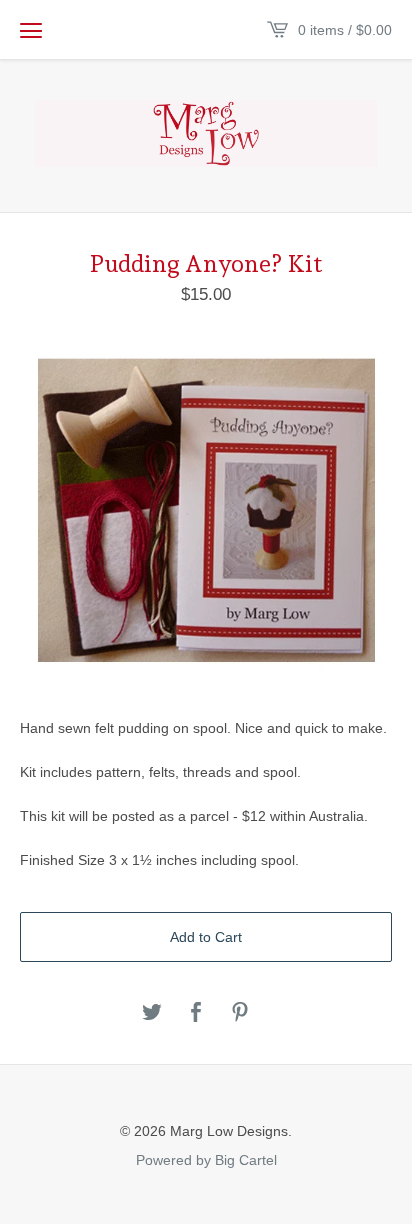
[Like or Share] (196, 1013)
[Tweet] (152, 1013)
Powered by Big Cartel (206, 1159)
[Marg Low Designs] (206, 133)
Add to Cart (206, 937)
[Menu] (31, 30)
